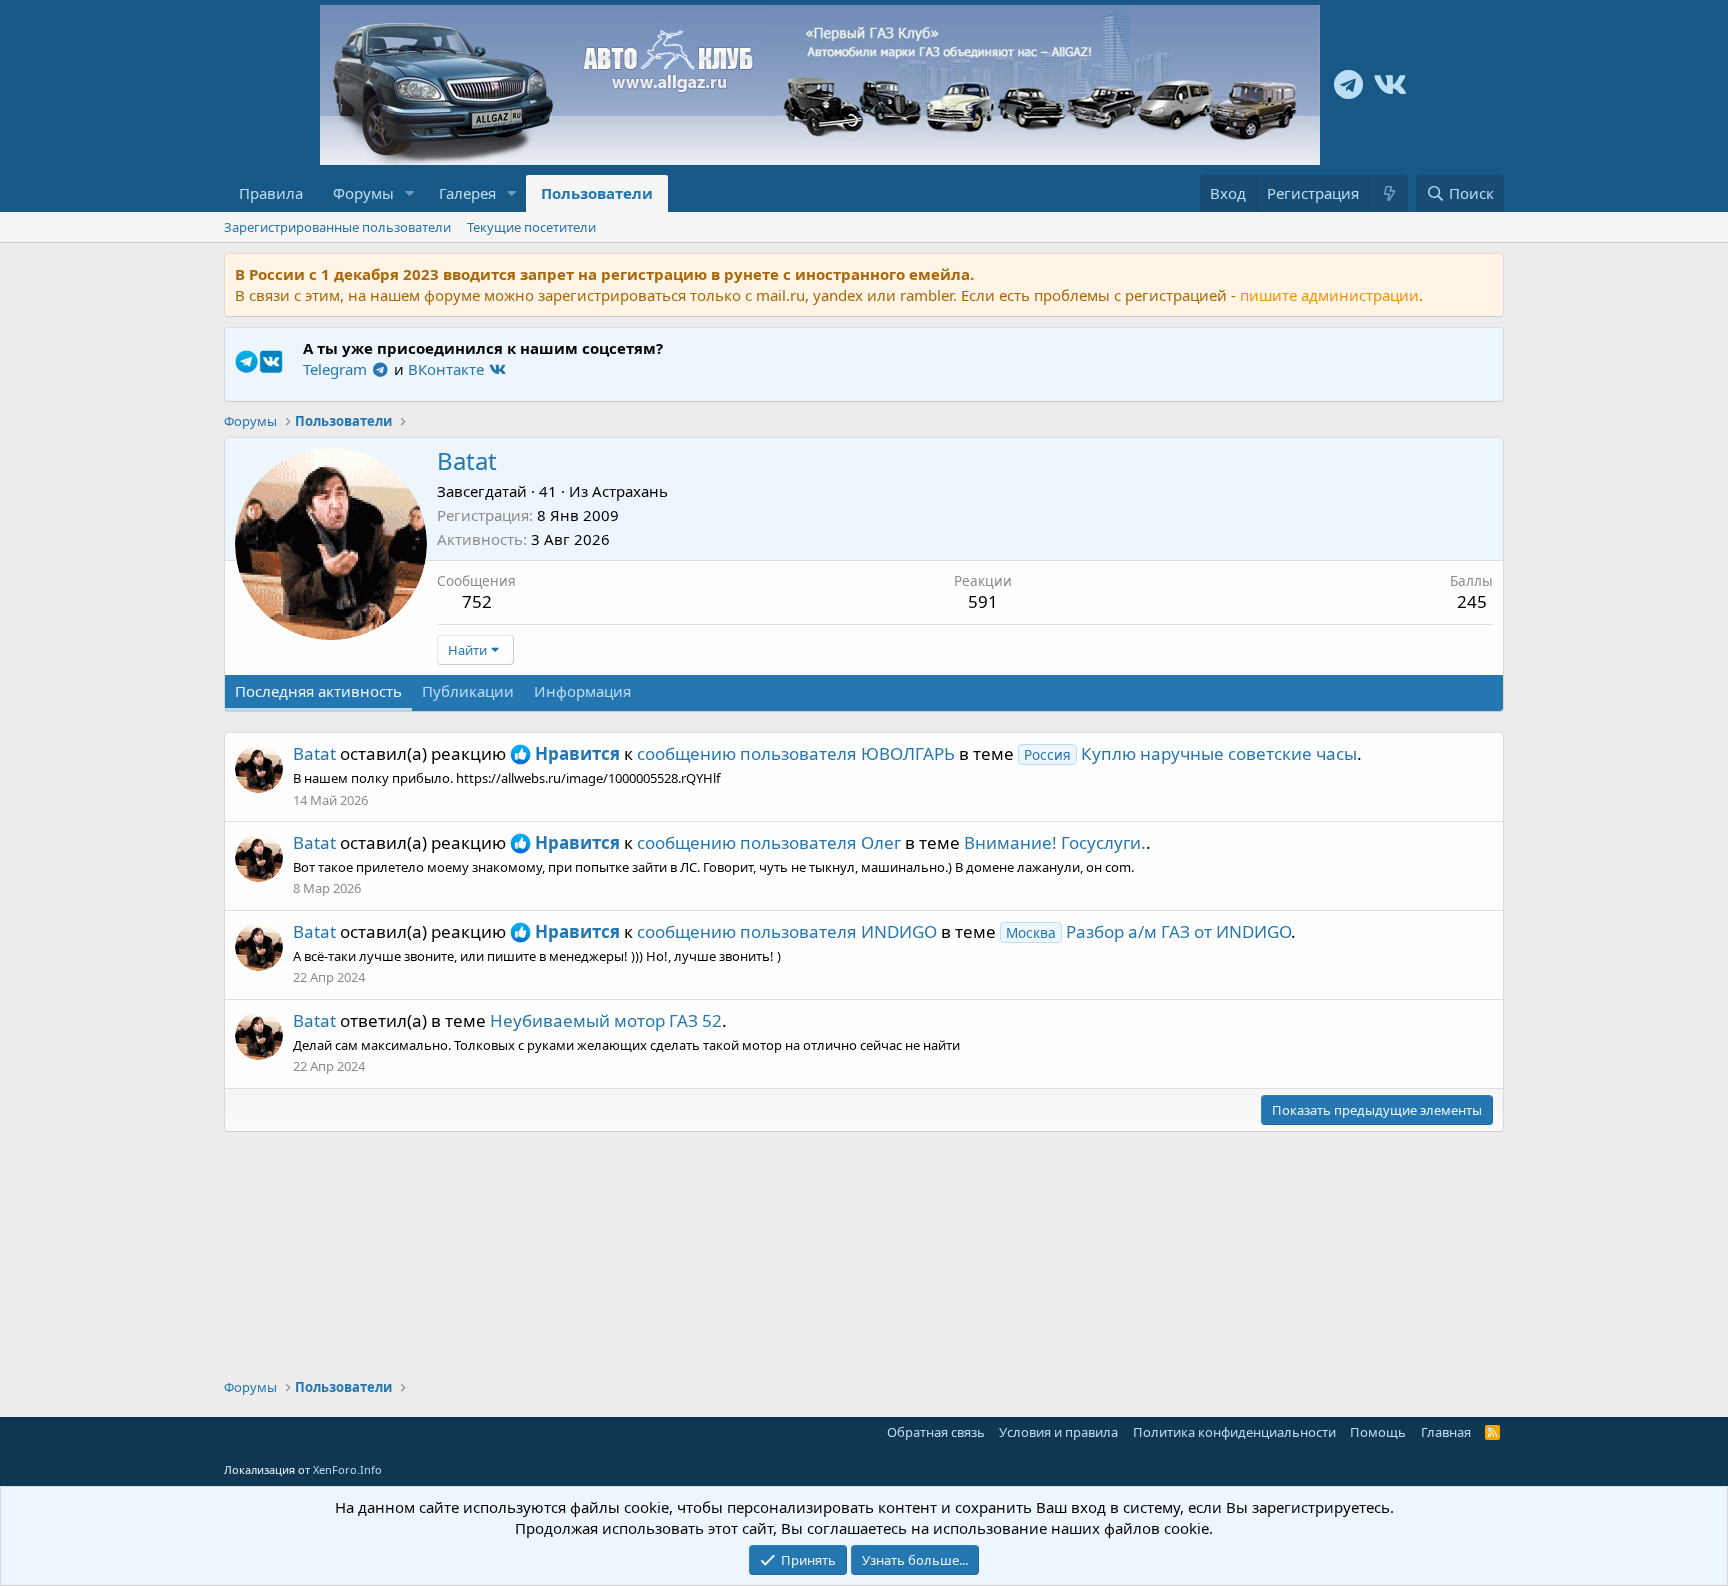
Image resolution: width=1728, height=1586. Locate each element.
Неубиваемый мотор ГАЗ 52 (606, 1020)
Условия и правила (1058, 1432)
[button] (410, 193)
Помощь (1378, 1432)
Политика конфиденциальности (1234, 1432)
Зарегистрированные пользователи (337, 227)
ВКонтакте (448, 369)
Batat (314, 753)
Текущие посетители (531, 227)
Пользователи (597, 193)
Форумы (363, 193)
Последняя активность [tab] (318, 691)
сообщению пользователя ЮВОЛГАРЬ (796, 753)
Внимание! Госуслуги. (1055, 842)
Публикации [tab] (468, 691)
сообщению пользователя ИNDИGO (787, 931)
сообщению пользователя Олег (769, 842)
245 (1472, 601)
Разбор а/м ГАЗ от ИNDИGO (1148, 931)
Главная (1446, 1432)
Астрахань (630, 491)
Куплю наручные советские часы (1190, 753)
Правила (271, 193)
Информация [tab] (582, 691)
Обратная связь (936, 1432)
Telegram (337, 369)
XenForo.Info (347, 1469)
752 (477, 601)
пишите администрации (1329, 295)
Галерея (467, 193)
